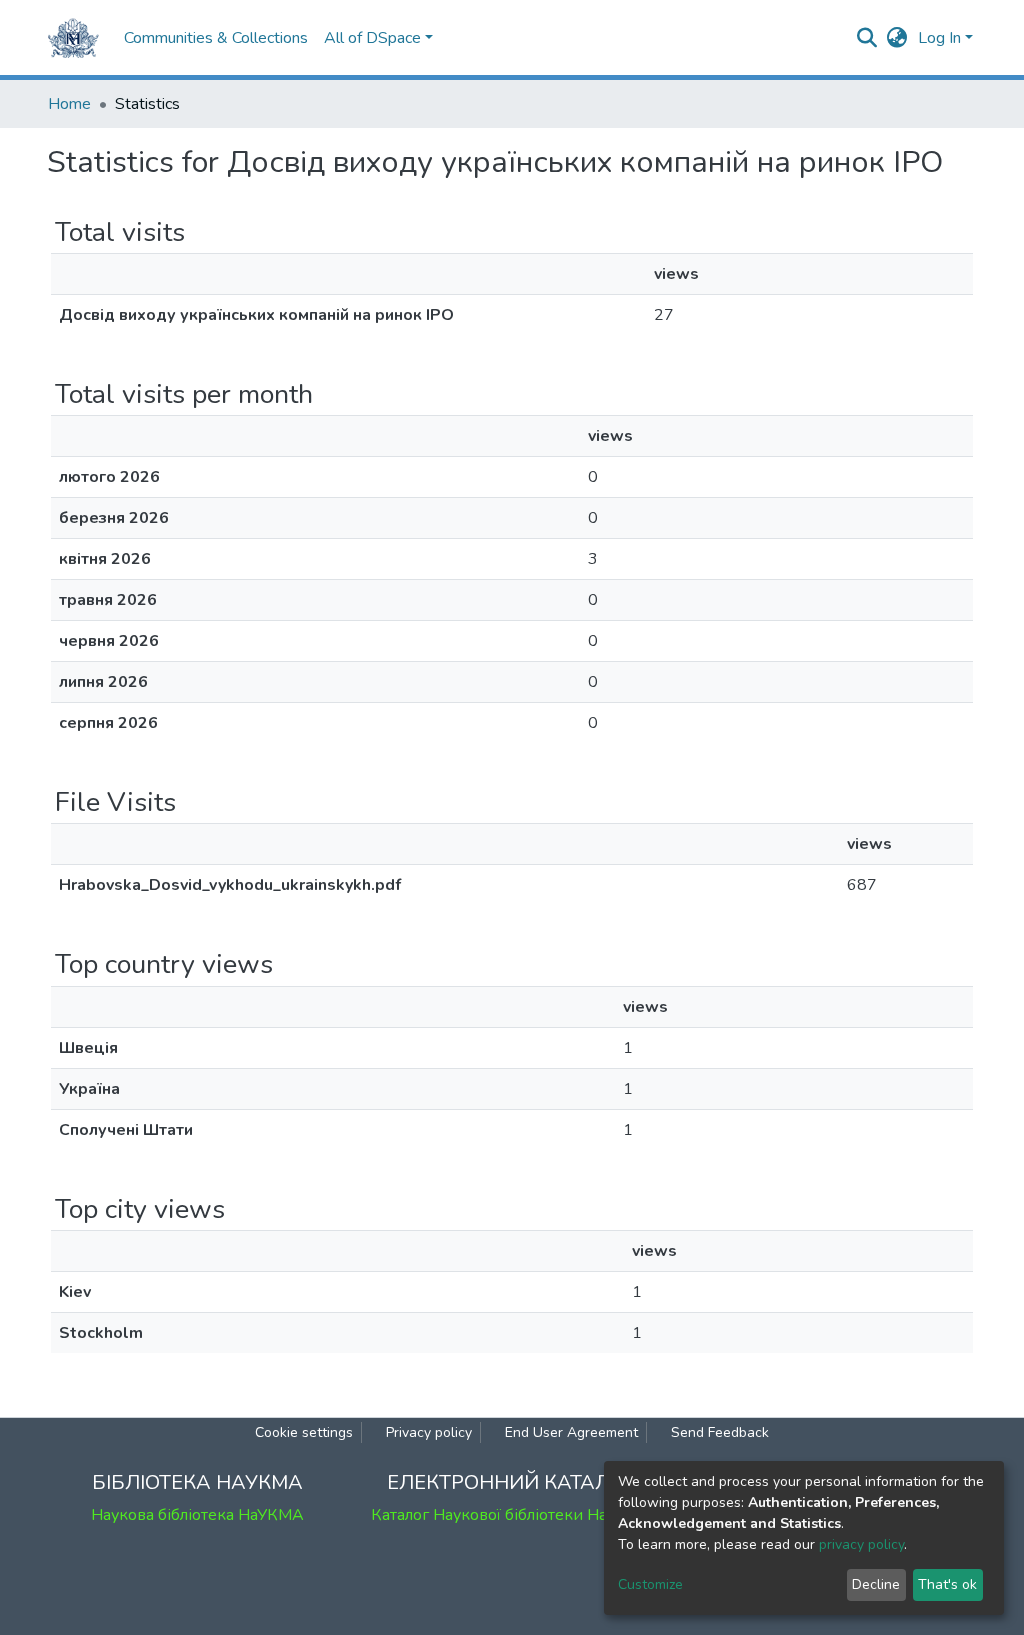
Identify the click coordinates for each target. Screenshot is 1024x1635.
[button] (897, 38)
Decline (876, 1584)
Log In (939, 38)
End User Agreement (571, 1432)
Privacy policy (429, 1432)
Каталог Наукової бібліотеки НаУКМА (512, 1515)
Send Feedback (720, 1432)
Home (69, 104)
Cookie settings (304, 1432)
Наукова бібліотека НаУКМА (197, 1515)
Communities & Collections (216, 38)
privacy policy (861, 1544)
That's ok (947, 1584)
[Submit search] (867, 38)
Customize (650, 1584)
